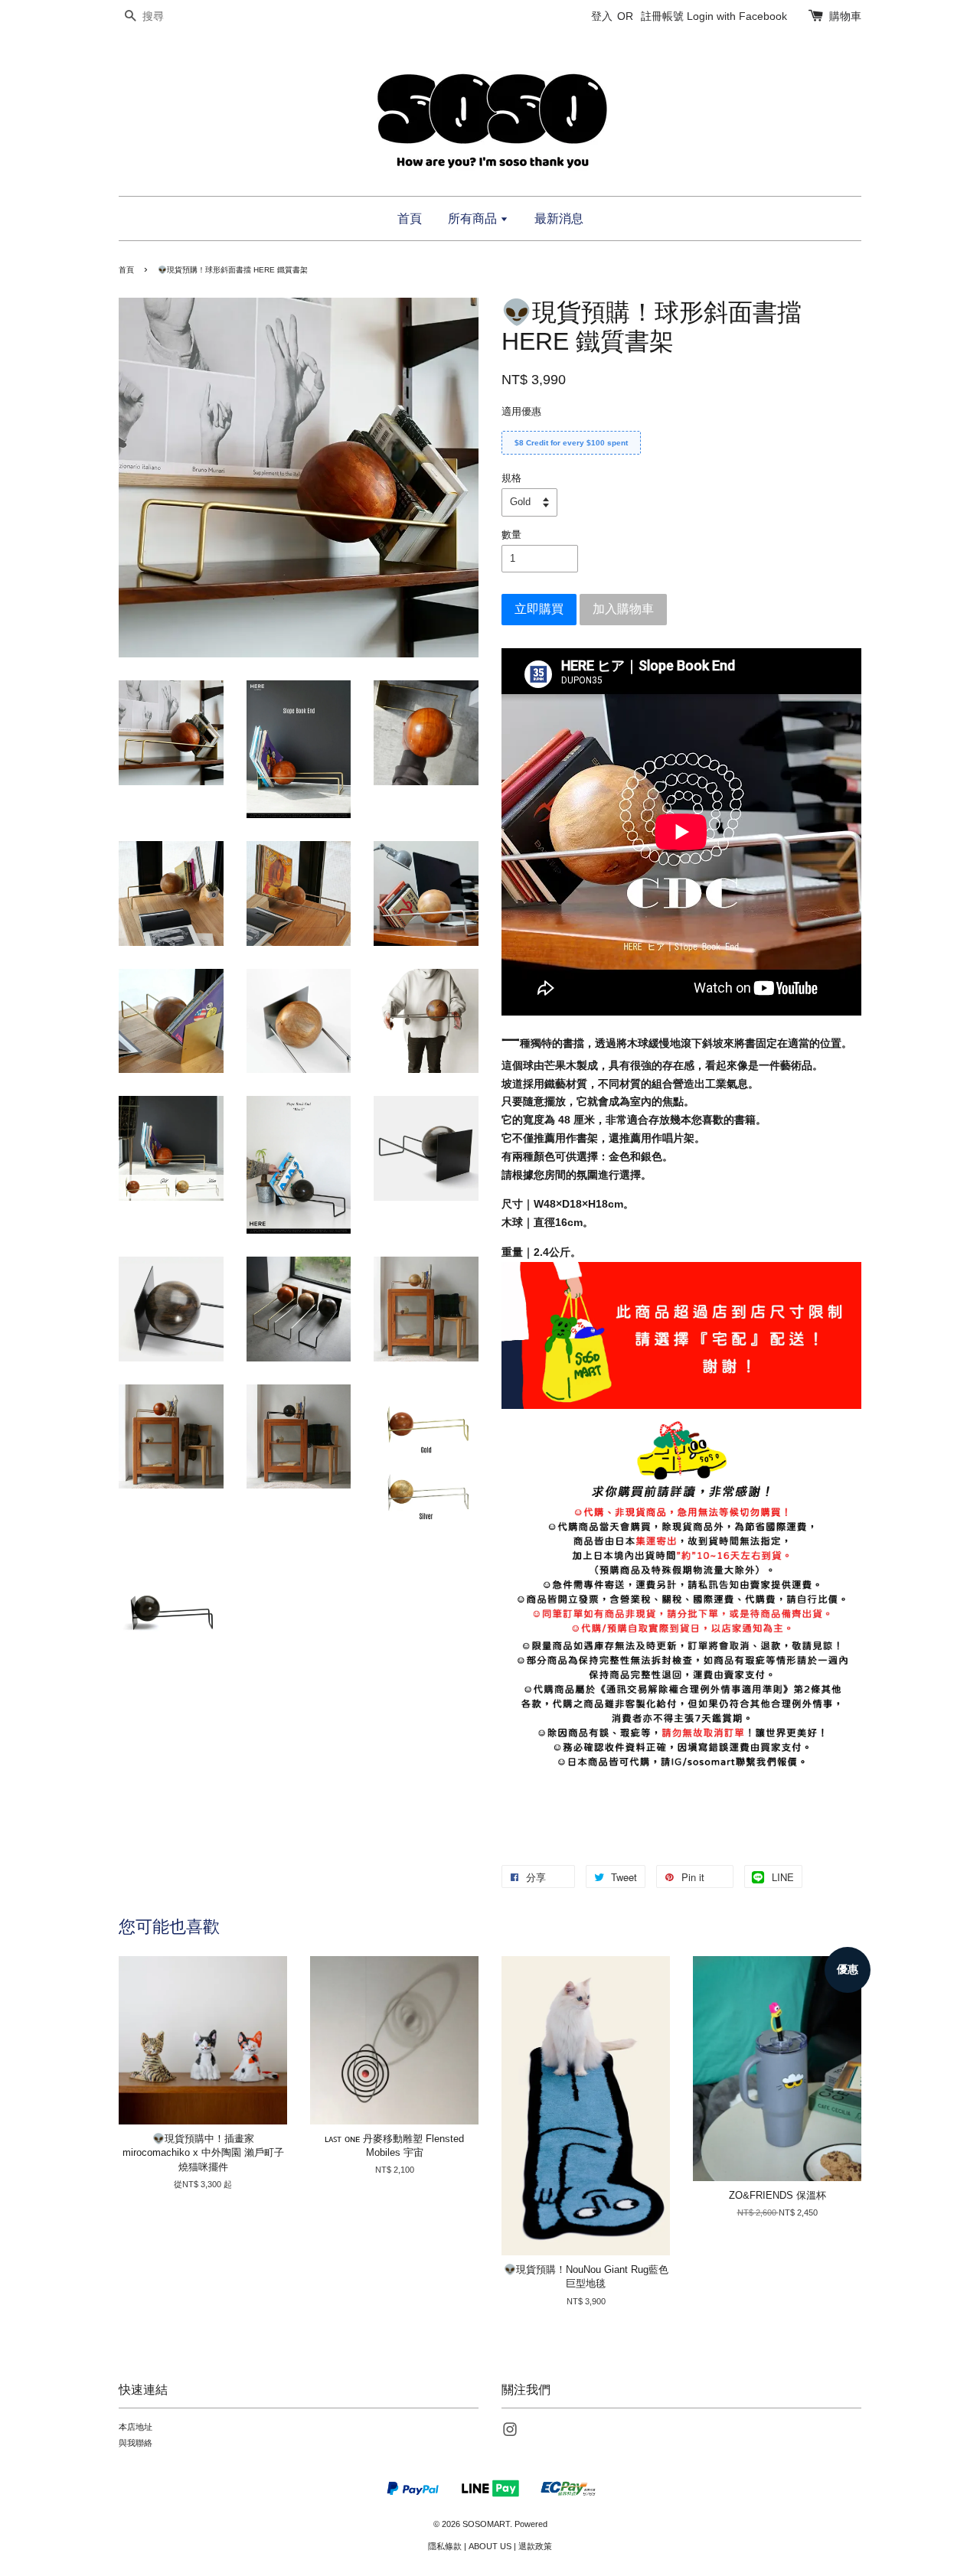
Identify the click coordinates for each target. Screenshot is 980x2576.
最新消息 (559, 218)
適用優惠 (521, 411)
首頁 (410, 218)
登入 (602, 16)
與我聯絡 (136, 2443)
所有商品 (474, 218)
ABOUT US (490, 2546)
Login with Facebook (737, 16)
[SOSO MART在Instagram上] (510, 2433)
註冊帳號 (662, 16)
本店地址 (136, 2427)
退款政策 (535, 2546)
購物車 (845, 16)
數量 (511, 535)
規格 (511, 478)
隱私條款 (445, 2546)
